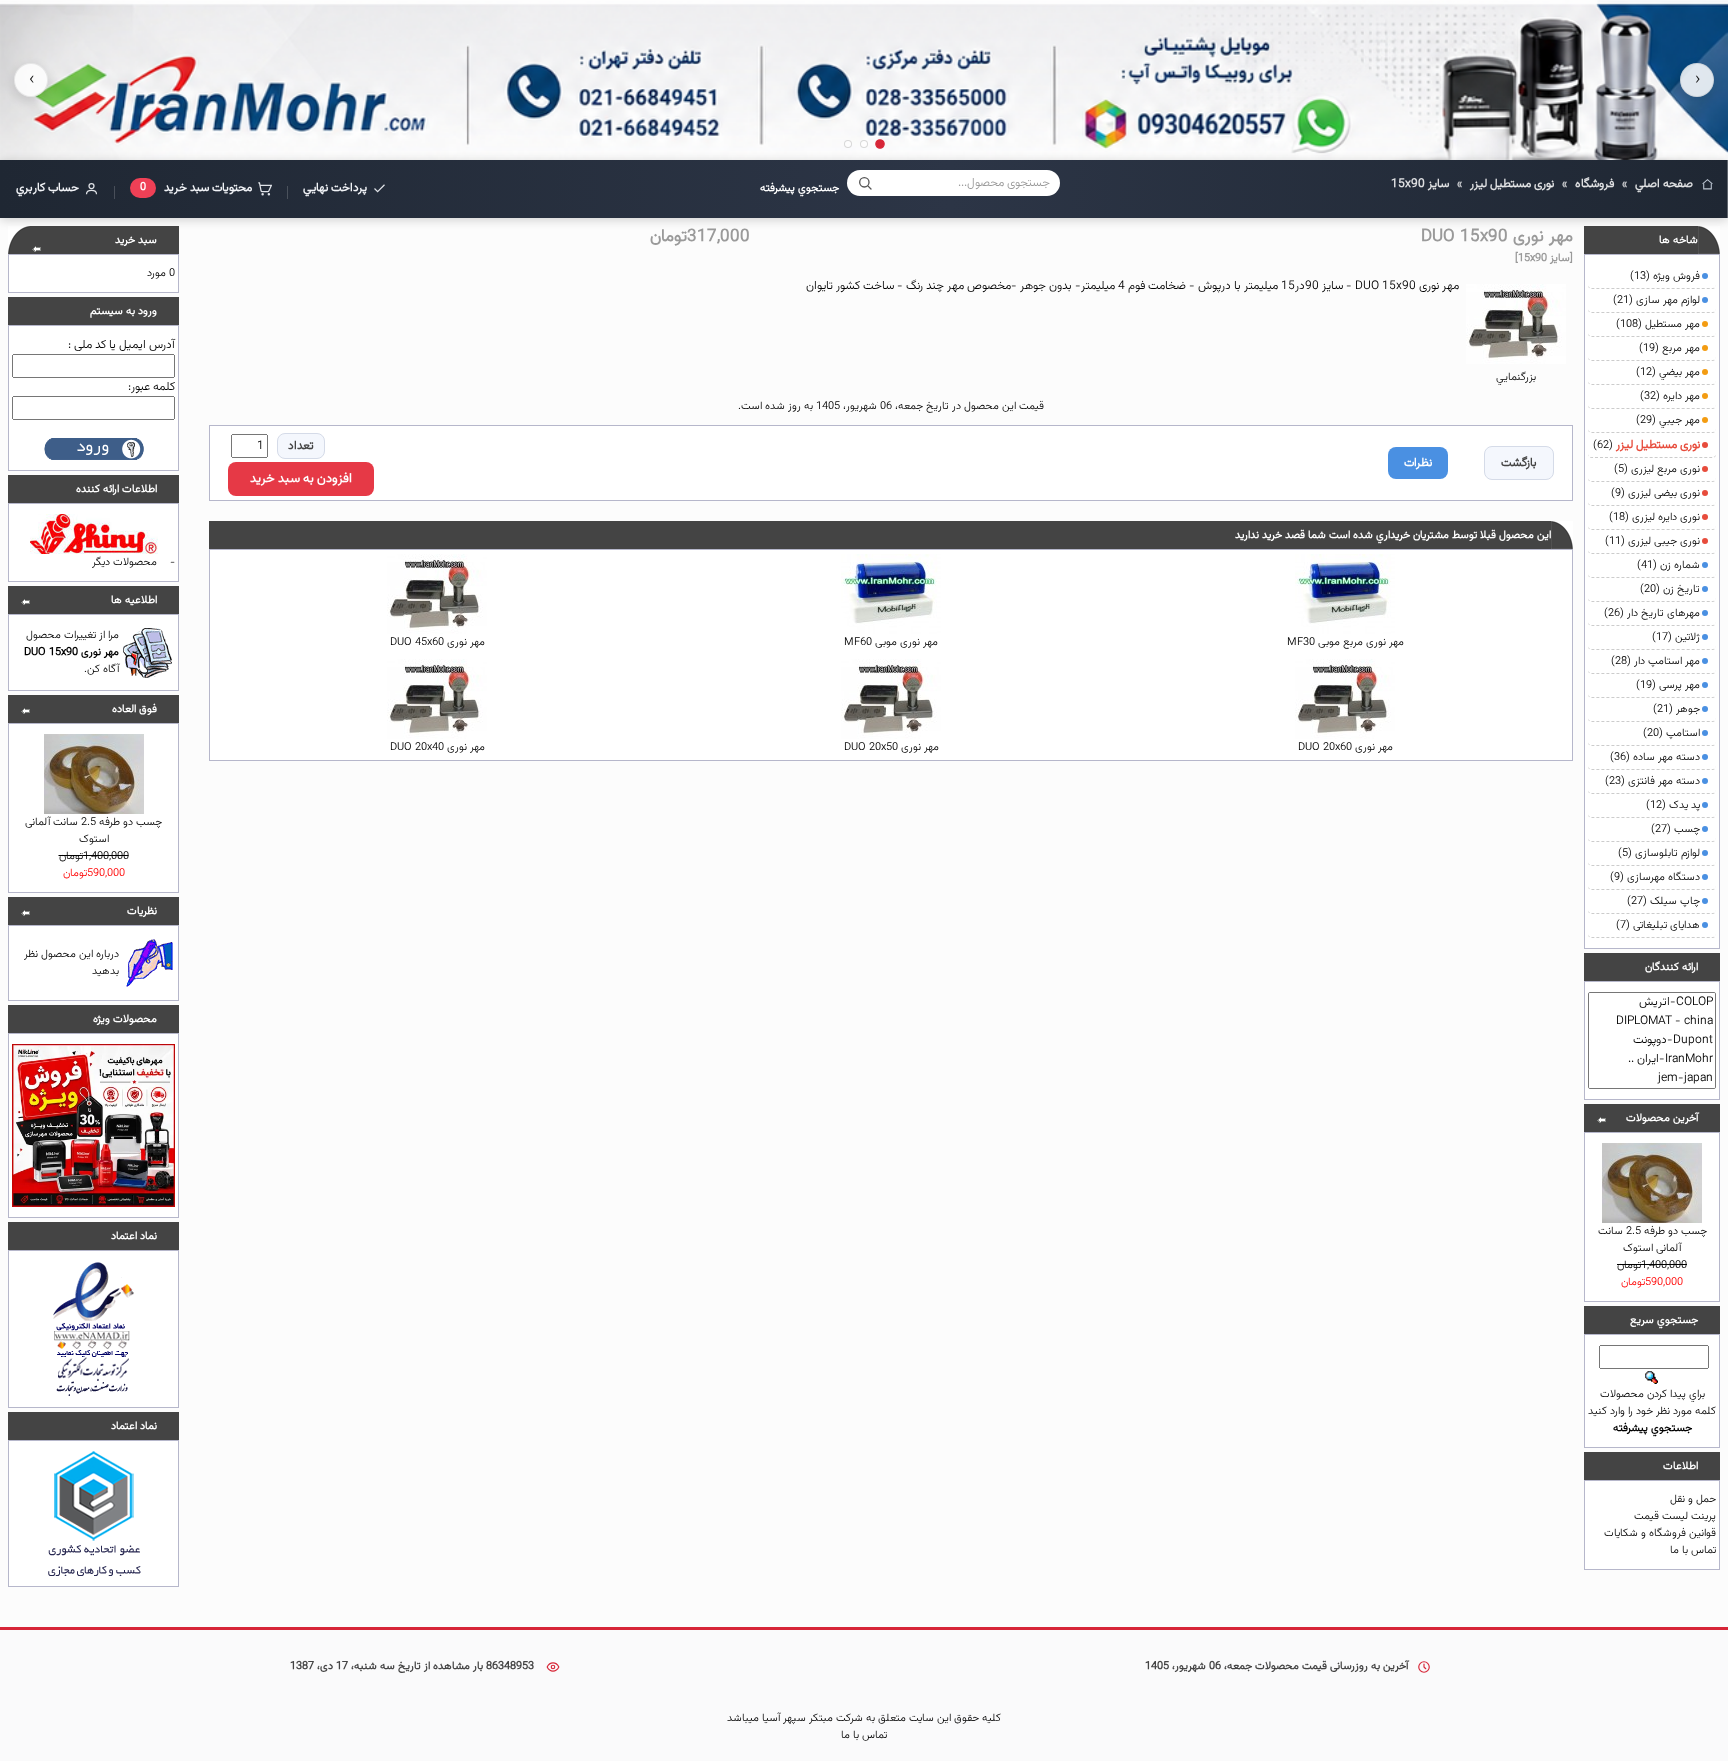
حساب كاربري (47, 188)
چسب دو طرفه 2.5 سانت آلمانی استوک (1652, 1240)
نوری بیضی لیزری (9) (1655, 493)
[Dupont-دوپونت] (1652, 1040)
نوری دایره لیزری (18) (1654, 517)
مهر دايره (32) (1670, 396)
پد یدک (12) (1673, 805)
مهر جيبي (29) (1668, 420)
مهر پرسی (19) (1668, 685)
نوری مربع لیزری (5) (1657, 469)
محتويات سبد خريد (196, 188)
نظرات (1418, 463)
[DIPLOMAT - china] (1652, 1021)
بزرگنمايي (1516, 377)
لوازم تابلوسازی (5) (1659, 853)
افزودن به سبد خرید (301, 479)
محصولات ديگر (124, 562)
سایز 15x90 (1420, 184)
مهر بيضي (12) (1668, 372)
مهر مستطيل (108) (1658, 324)
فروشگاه (1594, 184)
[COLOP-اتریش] (1652, 1002)
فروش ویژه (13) (1665, 276)
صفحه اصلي (1664, 184)
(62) (1646, 445)
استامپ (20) (1671, 733)
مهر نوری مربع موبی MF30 (1345, 642)
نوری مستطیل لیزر (1512, 184)
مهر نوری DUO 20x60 (1345, 747)
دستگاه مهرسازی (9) (1655, 877)
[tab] (880, 144)
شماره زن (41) (1668, 565)
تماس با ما (1693, 1550)
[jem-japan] (1652, 1078)
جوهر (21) (1676, 709)
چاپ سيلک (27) (1663, 901)
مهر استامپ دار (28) (1655, 661)
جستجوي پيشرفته (799, 188)
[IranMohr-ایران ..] (1652, 1059)
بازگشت (1519, 463)
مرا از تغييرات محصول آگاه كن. (71, 652)
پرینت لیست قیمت (1675, 1516)
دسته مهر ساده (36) (1655, 757)
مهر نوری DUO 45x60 (437, 642)
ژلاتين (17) (1676, 637)
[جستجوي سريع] (865, 183)
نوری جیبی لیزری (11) (1652, 541)
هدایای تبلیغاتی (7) (1658, 925)
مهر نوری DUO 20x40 (437, 747)
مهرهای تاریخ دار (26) (1652, 613)
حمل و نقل (1693, 1499)
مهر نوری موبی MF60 (891, 642)
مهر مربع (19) (1669, 348)
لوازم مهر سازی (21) (1656, 300)
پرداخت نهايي (335, 188)
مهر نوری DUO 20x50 (891, 747)
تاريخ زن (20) (1670, 589)
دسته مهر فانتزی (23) (1652, 781)
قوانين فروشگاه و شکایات (1660, 1533)
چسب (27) (1675, 829)
